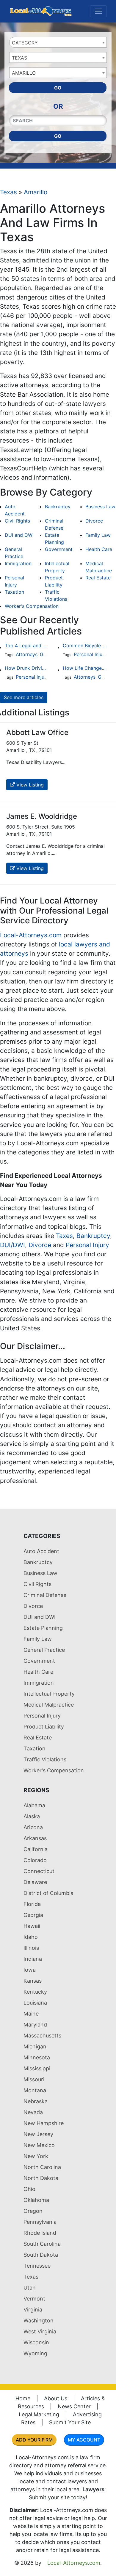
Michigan (35, 2046)
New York (36, 2156)
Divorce (94, 521)
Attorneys (27, 654)
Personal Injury (90, 654)
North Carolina (42, 2167)
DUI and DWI (19, 535)
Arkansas (35, 1838)
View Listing (29, 785)
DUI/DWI (12, 1245)
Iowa (30, 1970)
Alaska (32, 1816)
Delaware (35, 1882)
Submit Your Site (70, 2422)
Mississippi (37, 2068)
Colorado (35, 1860)
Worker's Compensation (32, 606)
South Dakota (41, 2255)
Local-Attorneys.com (31, 935)
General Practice (44, 1650)
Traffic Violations (45, 1759)
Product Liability (44, 1727)
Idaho (31, 1937)
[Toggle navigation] (98, 11)
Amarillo (36, 192)
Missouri (34, 2079)
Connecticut (39, 1871)
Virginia (33, 2310)
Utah (30, 2288)
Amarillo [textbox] (24, 73)
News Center (74, 2406)
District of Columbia (48, 1893)
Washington (39, 2321)
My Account (84, 2440)
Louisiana (35, 2003)
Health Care (99, 549)
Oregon (33, 2211)
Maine (31, 2014)
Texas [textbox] (19, 58)
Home (23, 2398)
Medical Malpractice (49, 1705)
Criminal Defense (45, 1595)
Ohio (29, 2189)
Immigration (18, 563)
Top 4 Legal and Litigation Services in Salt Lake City (27, 645)
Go (58, 88)
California (36, 1849)
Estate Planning (43, 1628)
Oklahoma (36, 2200)
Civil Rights (17, 521)
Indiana (33, 1959)
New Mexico (39, 2145)
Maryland (35, 2025)
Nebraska (36, 2101)
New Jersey (38, 2134)
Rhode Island (40, 2233)
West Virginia (40, 2331)
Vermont (34, 2299)
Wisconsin (36, 2342)
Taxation (14, 592)
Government (59, 549)
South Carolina (42, 2244)
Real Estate (98, 578)
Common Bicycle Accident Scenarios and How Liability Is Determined (85, 645)
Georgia (33, 1915)
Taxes (64, 1236)
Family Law (98, 535)
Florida (32, 1904)
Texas (8, 192)
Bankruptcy (58, 507)
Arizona (33, 1827)
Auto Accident (41, 1551)
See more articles (24, 697)
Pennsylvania (40, 2222)
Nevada (33, 2112)
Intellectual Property (49, 1694)
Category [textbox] (25, 43)
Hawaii (32, 1926)
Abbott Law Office (37, 732)
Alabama (34, 1805)
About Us (56, 2398)
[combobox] (58, 42)
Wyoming (35, 2353)
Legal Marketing (39, 2414)
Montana (35, 2090)
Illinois (31, 1948)
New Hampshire (44, 2123)
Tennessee (37, 2266)
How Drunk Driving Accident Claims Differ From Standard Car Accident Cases (27, 668)
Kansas (33, 1981)
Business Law (100, 507)
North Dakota (41, 2178)
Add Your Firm (34, 2440)
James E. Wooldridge (42, 816)
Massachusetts (42, 2036)
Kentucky (35, 1992)
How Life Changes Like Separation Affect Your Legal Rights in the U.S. (85, 668)
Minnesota (37, 2057)
